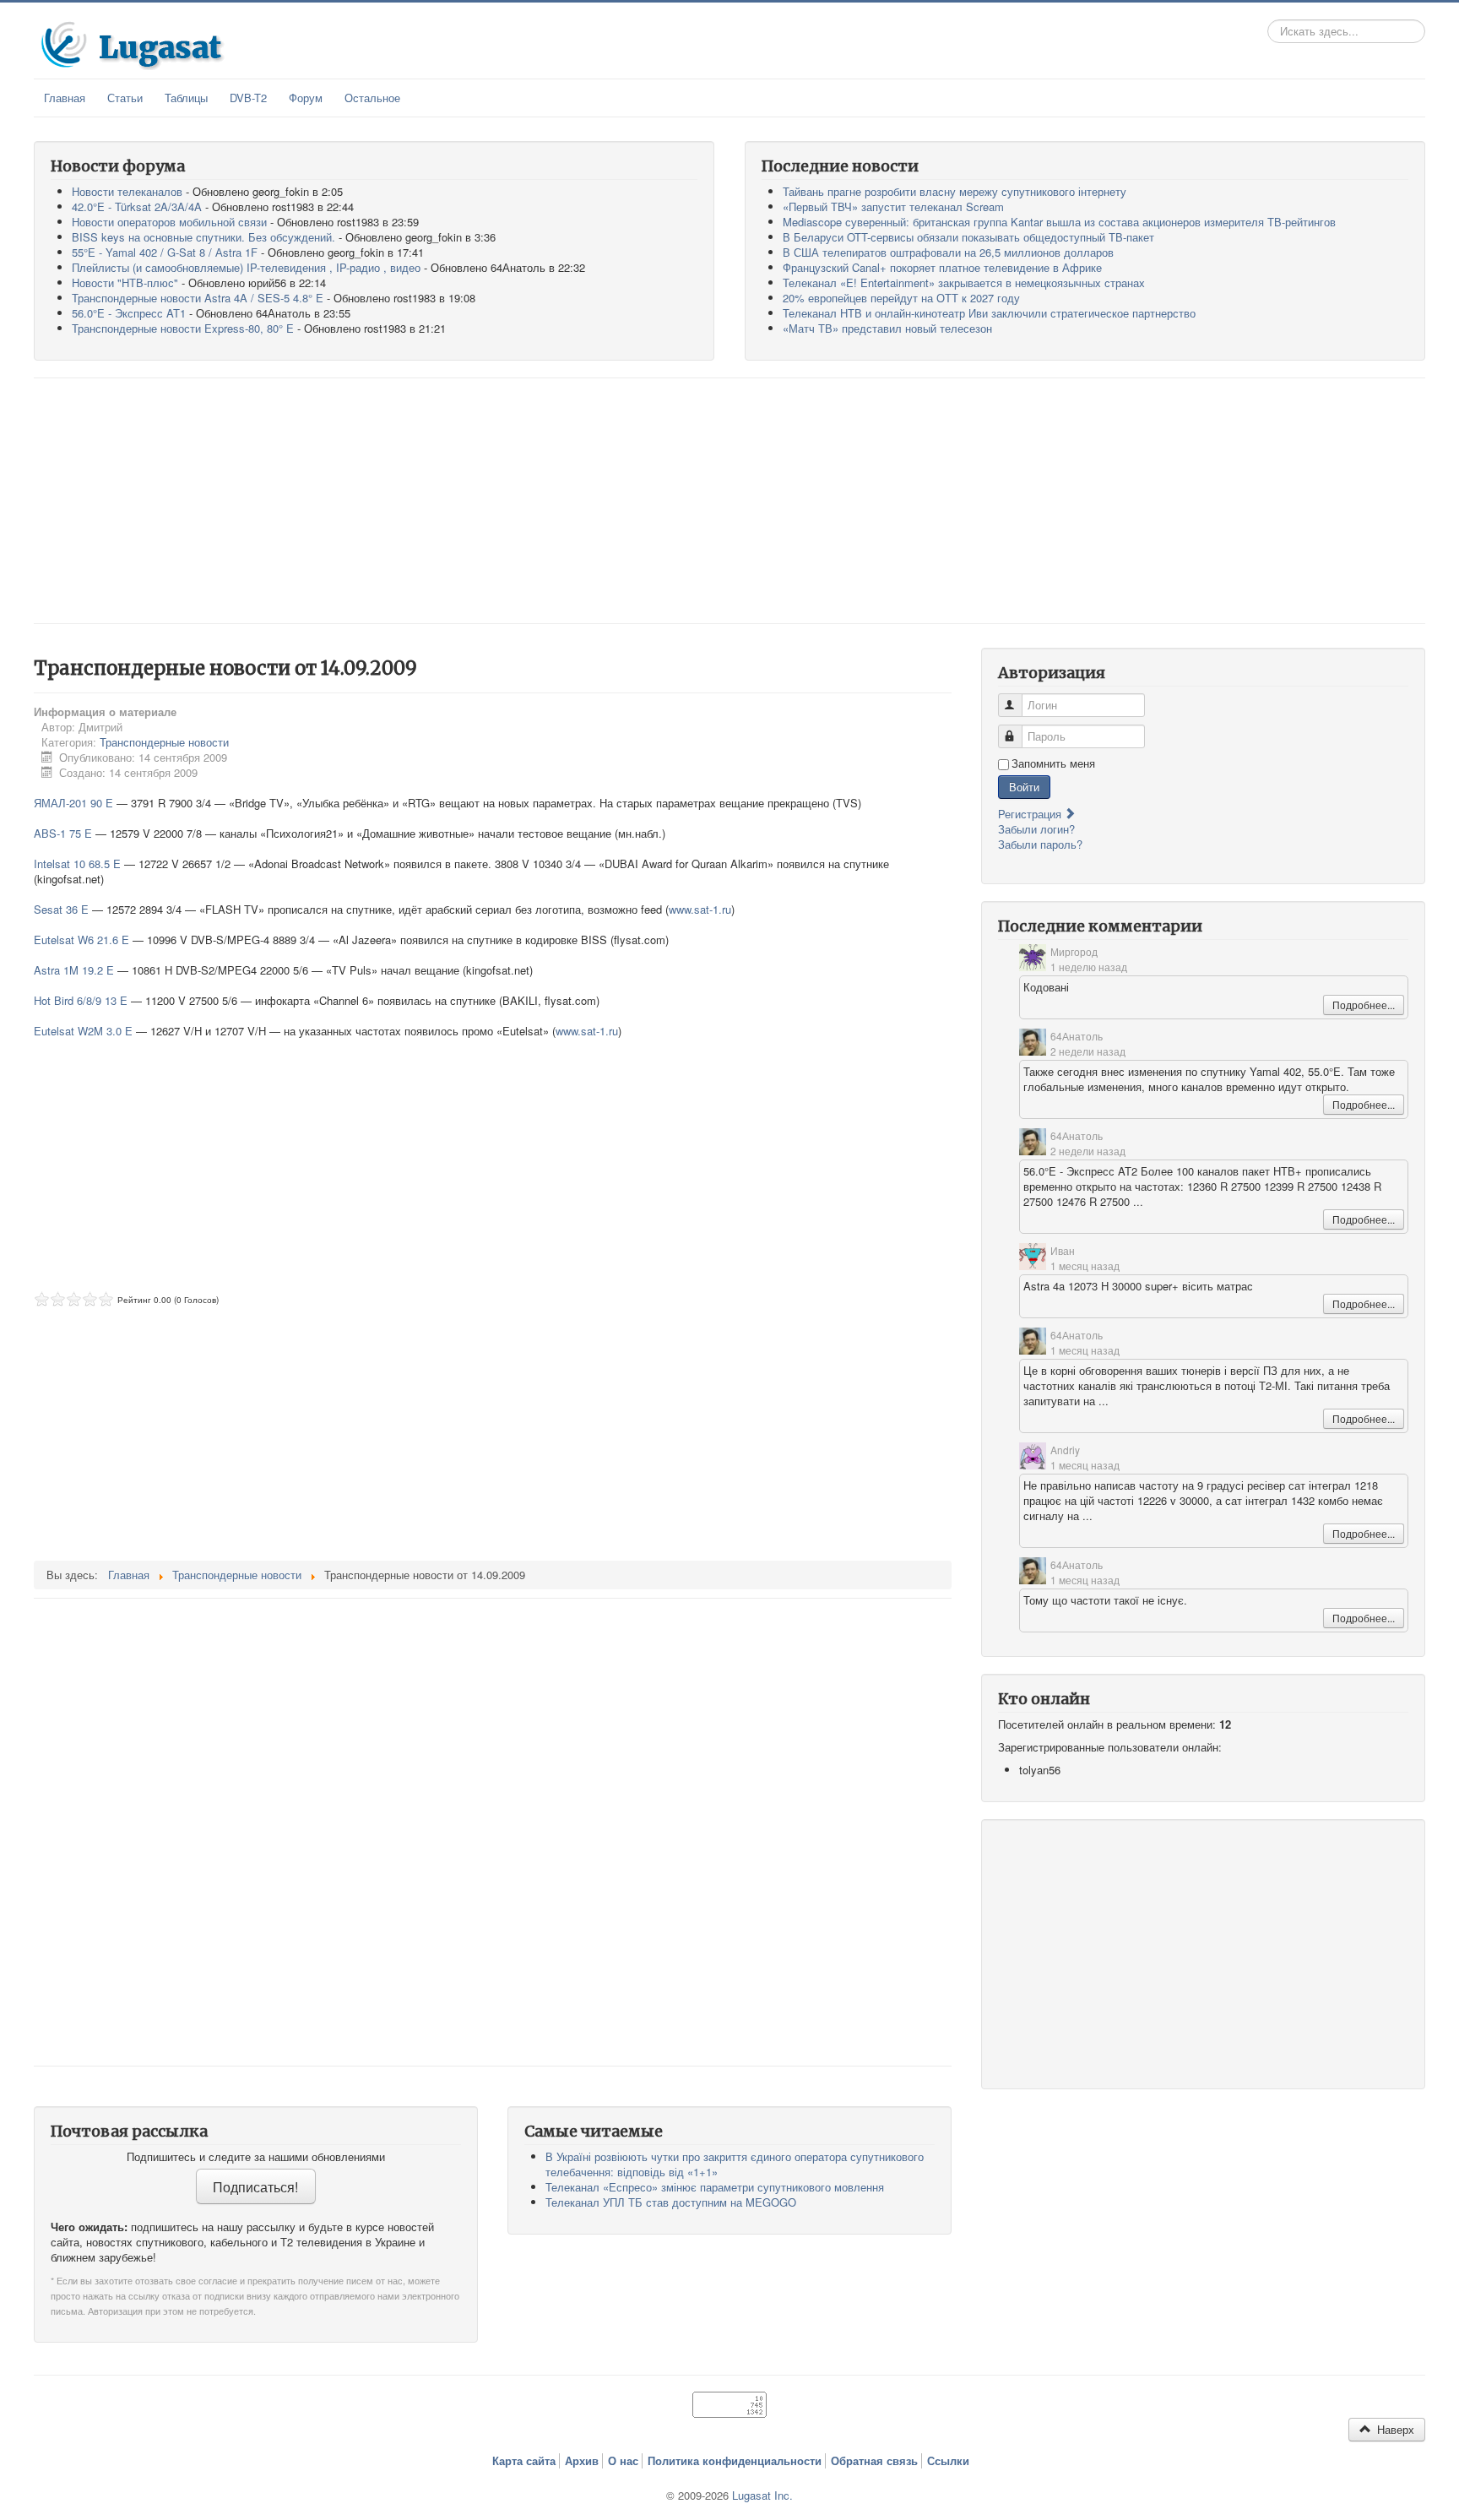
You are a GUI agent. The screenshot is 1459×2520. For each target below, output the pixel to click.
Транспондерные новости (164, 742)
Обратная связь (874, 2461)
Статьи (125, 98)
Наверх (1394, 2429)
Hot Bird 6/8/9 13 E (81, 1000)
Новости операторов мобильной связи (169, 222)
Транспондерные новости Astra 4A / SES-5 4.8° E (198, 298)
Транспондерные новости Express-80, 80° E (183, 328)
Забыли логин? (1036, 829)
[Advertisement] (729, 501)
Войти (1024, 787)
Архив (582, 2461)
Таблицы (186, 98)
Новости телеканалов (127, 191)
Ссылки (948, 2461)
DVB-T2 (248, 98)
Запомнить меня (1053, 763)
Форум (306, 98)
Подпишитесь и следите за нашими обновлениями (256, 2157)
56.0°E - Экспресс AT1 (129, 313)
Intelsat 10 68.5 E (77, 864)
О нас (623, 2461)
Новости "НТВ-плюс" (125, 282)
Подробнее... (1364, 1005)
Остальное (372, 98)
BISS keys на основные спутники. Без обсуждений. (203, 237)
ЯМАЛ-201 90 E (73, 803)
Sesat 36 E (61, 909)
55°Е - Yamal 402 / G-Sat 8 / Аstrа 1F (165, 252)
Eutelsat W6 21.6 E (81, 940)
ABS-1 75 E (63, 833)
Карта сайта (524, 2461)
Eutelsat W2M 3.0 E (83, 1031)
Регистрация (1031, 814)
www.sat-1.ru (700, 909)
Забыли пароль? (1040, 844)
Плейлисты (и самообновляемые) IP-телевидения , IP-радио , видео (246, 267)
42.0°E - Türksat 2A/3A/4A (137, 206)
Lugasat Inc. (762, 2495)
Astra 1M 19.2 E (74, 970)
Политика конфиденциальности (735, 2461)
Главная (65, 98)
